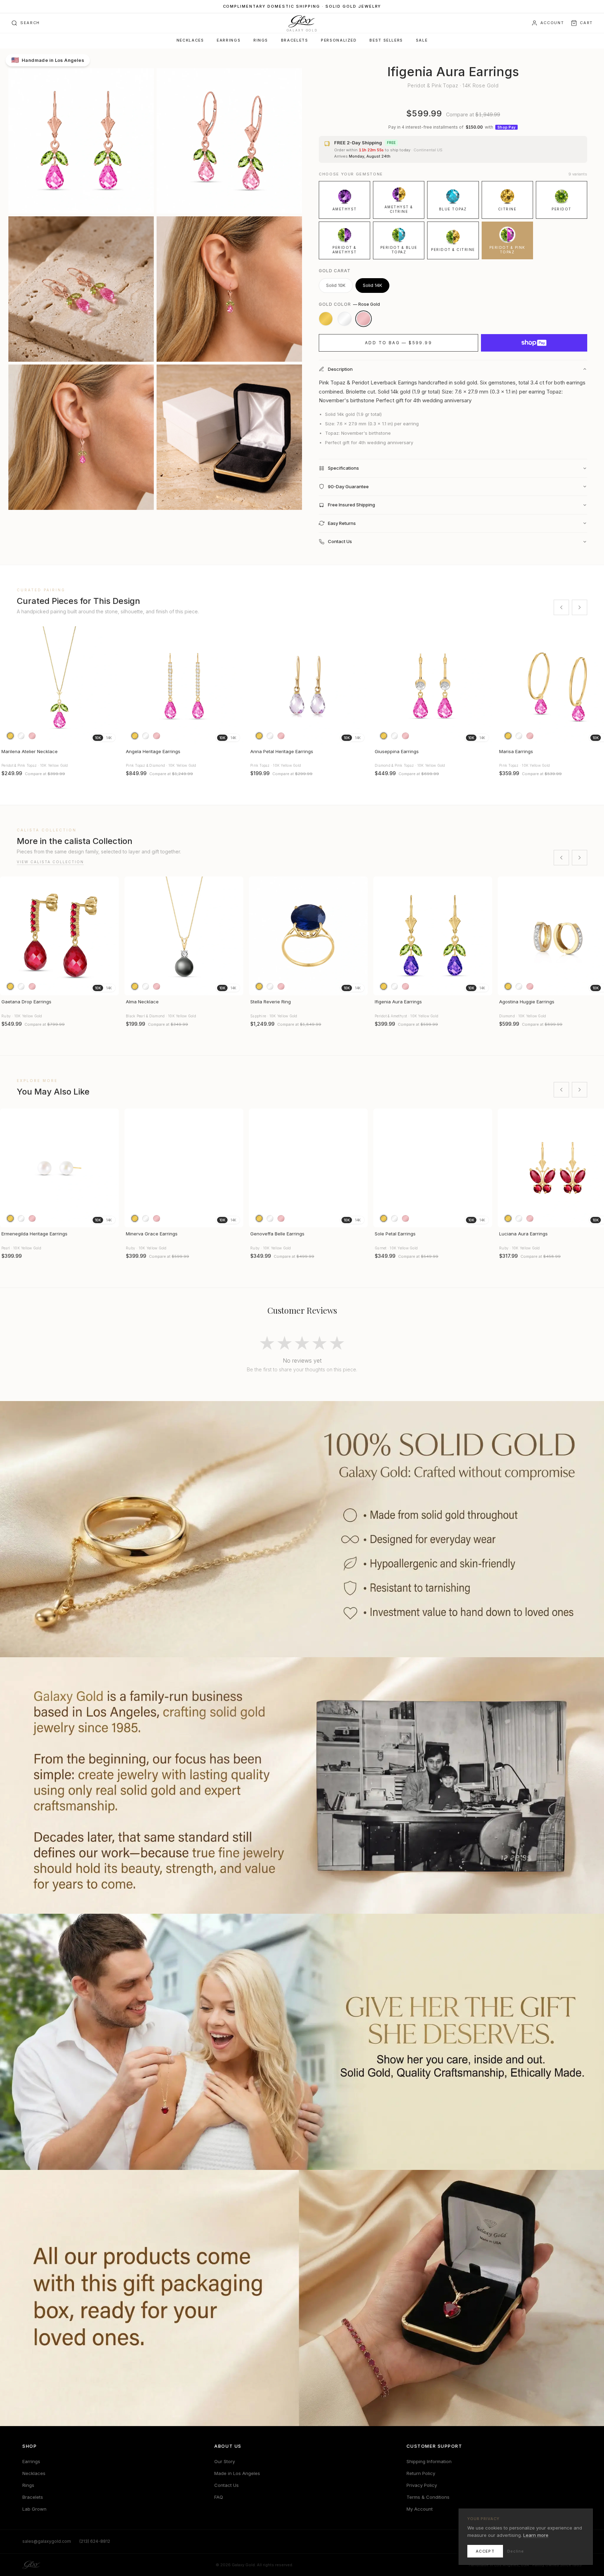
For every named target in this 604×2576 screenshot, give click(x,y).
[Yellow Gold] (326, 319)
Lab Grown (34, 2509)
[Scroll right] (580, 607)
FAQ (219, 2497)
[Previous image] (8, 686)
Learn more (536, 2535)
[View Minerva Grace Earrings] (184, 1168)
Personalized (339, 40)
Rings (261, 40)
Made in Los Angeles (237, 2473)
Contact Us (226, 2485)
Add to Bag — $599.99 (398, 343)
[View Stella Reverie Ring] (308, 936)
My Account (420, 2509)
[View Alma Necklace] (184, 936)
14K (109, 738)
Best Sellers (386, 40)
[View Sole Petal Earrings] (433, 1168)
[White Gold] (345, 319)
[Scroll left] (561, 607)
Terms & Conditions (428, 2497)
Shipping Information (429, 2461)
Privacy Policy (422, 2485)
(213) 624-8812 (95, 2541)
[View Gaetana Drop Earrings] (59, 936)
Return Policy (421, 2473)
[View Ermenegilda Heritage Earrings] (59, 1168)
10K (98, 738)
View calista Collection (50, 862)
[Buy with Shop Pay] (534, 343)
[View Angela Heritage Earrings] (184, 686)
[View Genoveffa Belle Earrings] (308, 1168)
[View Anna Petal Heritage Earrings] (308, 686)
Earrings (229, 40)
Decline (516, 2551)
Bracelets (295, 40)
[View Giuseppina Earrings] (433, 686)
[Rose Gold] (364, 319)
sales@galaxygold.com (47, 2541)
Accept (485, 2551)
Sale (422, 40)
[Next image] (110, 686)
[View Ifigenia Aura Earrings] (433, 936)
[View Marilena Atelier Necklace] (59, 686)
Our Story (225, 2461)
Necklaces (190, 40)
